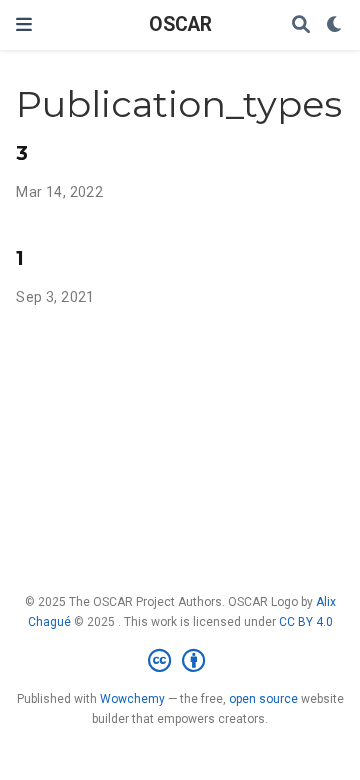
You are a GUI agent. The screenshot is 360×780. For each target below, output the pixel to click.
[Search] (301, 25)
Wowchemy (132, 699)
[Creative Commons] (180, 661)
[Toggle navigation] (24, 24)
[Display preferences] (335, 25)
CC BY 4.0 (306, 622)
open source (263, 699)
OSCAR (180, 24)
